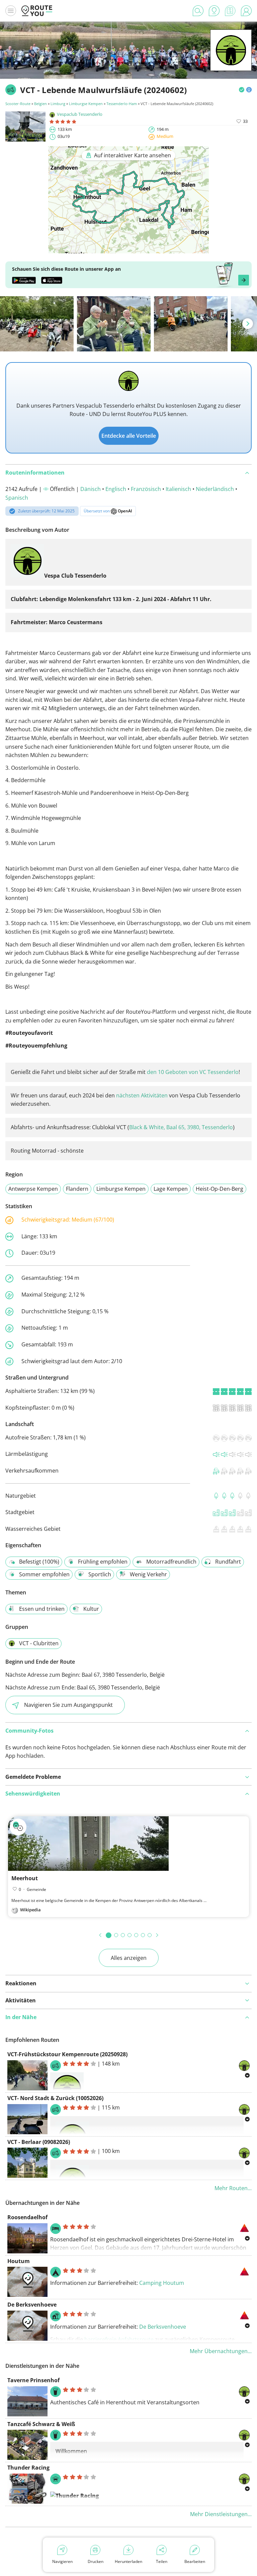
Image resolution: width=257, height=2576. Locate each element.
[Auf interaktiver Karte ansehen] (128, 249)
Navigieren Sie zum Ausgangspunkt (68, 1705)
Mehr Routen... (233, 2188)
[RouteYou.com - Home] (37, 11)
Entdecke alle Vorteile (129, 436)
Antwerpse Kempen (33, 1189)
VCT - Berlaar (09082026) (39, 2142)
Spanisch (17, 498)
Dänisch (91, 489)
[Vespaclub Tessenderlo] (231, 61)
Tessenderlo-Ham (122, 104)
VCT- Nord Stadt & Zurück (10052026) (55, 2098)
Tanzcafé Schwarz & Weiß (41, 2424)
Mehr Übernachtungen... (221, 2351)
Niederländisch (215, 489)
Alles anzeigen (129, 1958)
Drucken (96, 2561)
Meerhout (25, 1878)
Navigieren (62, 2561)
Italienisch (178, 489)
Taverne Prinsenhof (33, 2380)
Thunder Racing (28, 2468)
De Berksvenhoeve (32, 2305)
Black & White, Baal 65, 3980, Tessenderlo (181, 1127)
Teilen (162, 2561)
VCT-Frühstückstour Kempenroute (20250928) (67, 2054)
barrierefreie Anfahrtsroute (119, 2339)
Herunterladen (128, 2561)
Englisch (116, 489)
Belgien (40, 104)
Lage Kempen (171, 1189)
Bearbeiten (195, 2561)
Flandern (77, 1189)
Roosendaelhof (27, 2217)
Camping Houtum (162, 2283)
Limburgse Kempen (86, 104)
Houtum (19, 2261)
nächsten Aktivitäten (142, 1095)
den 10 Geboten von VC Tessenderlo (193, 1072)
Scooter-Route (18, 104)
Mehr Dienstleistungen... (221, 2514)
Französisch (146, 489)
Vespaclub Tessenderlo (80, 114)
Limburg (58, 104)
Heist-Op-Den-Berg (220, 1189)
